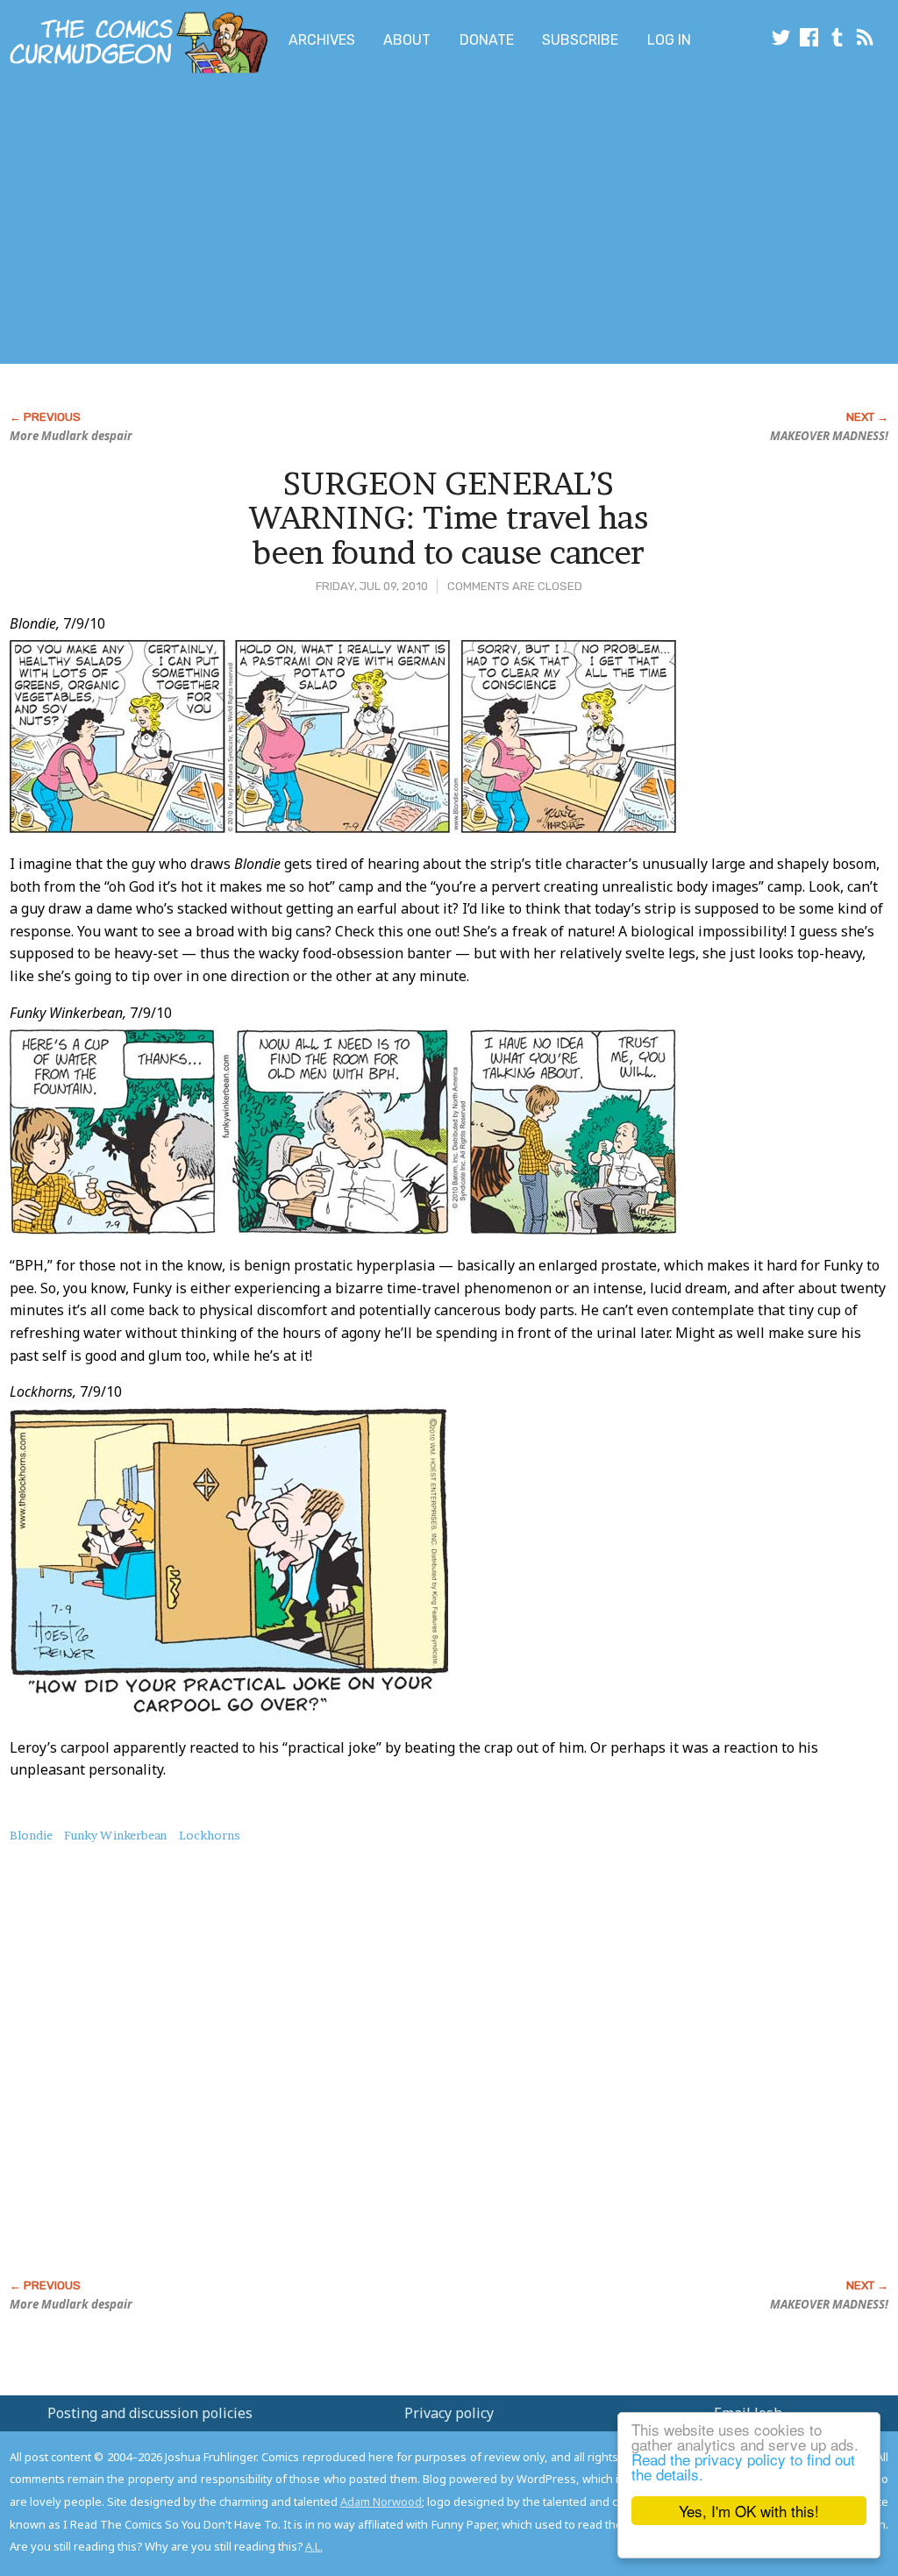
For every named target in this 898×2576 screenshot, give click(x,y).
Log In (669, 40)
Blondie (31, 1835)
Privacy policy (449, 2413)
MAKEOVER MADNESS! (829, 436)
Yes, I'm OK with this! (749, 2511)
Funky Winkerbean (115, 1835)
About (407, 40)
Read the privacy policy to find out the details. (743, 2466)
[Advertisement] (347, 222)
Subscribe (580, 40)
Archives (322, 40)
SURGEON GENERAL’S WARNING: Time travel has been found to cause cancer (449, 518)
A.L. (314, 2546)
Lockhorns (210, 1835)
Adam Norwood (381, 2501)
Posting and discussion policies (150, 2413)
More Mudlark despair (71, 436)
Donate (487, 40)
